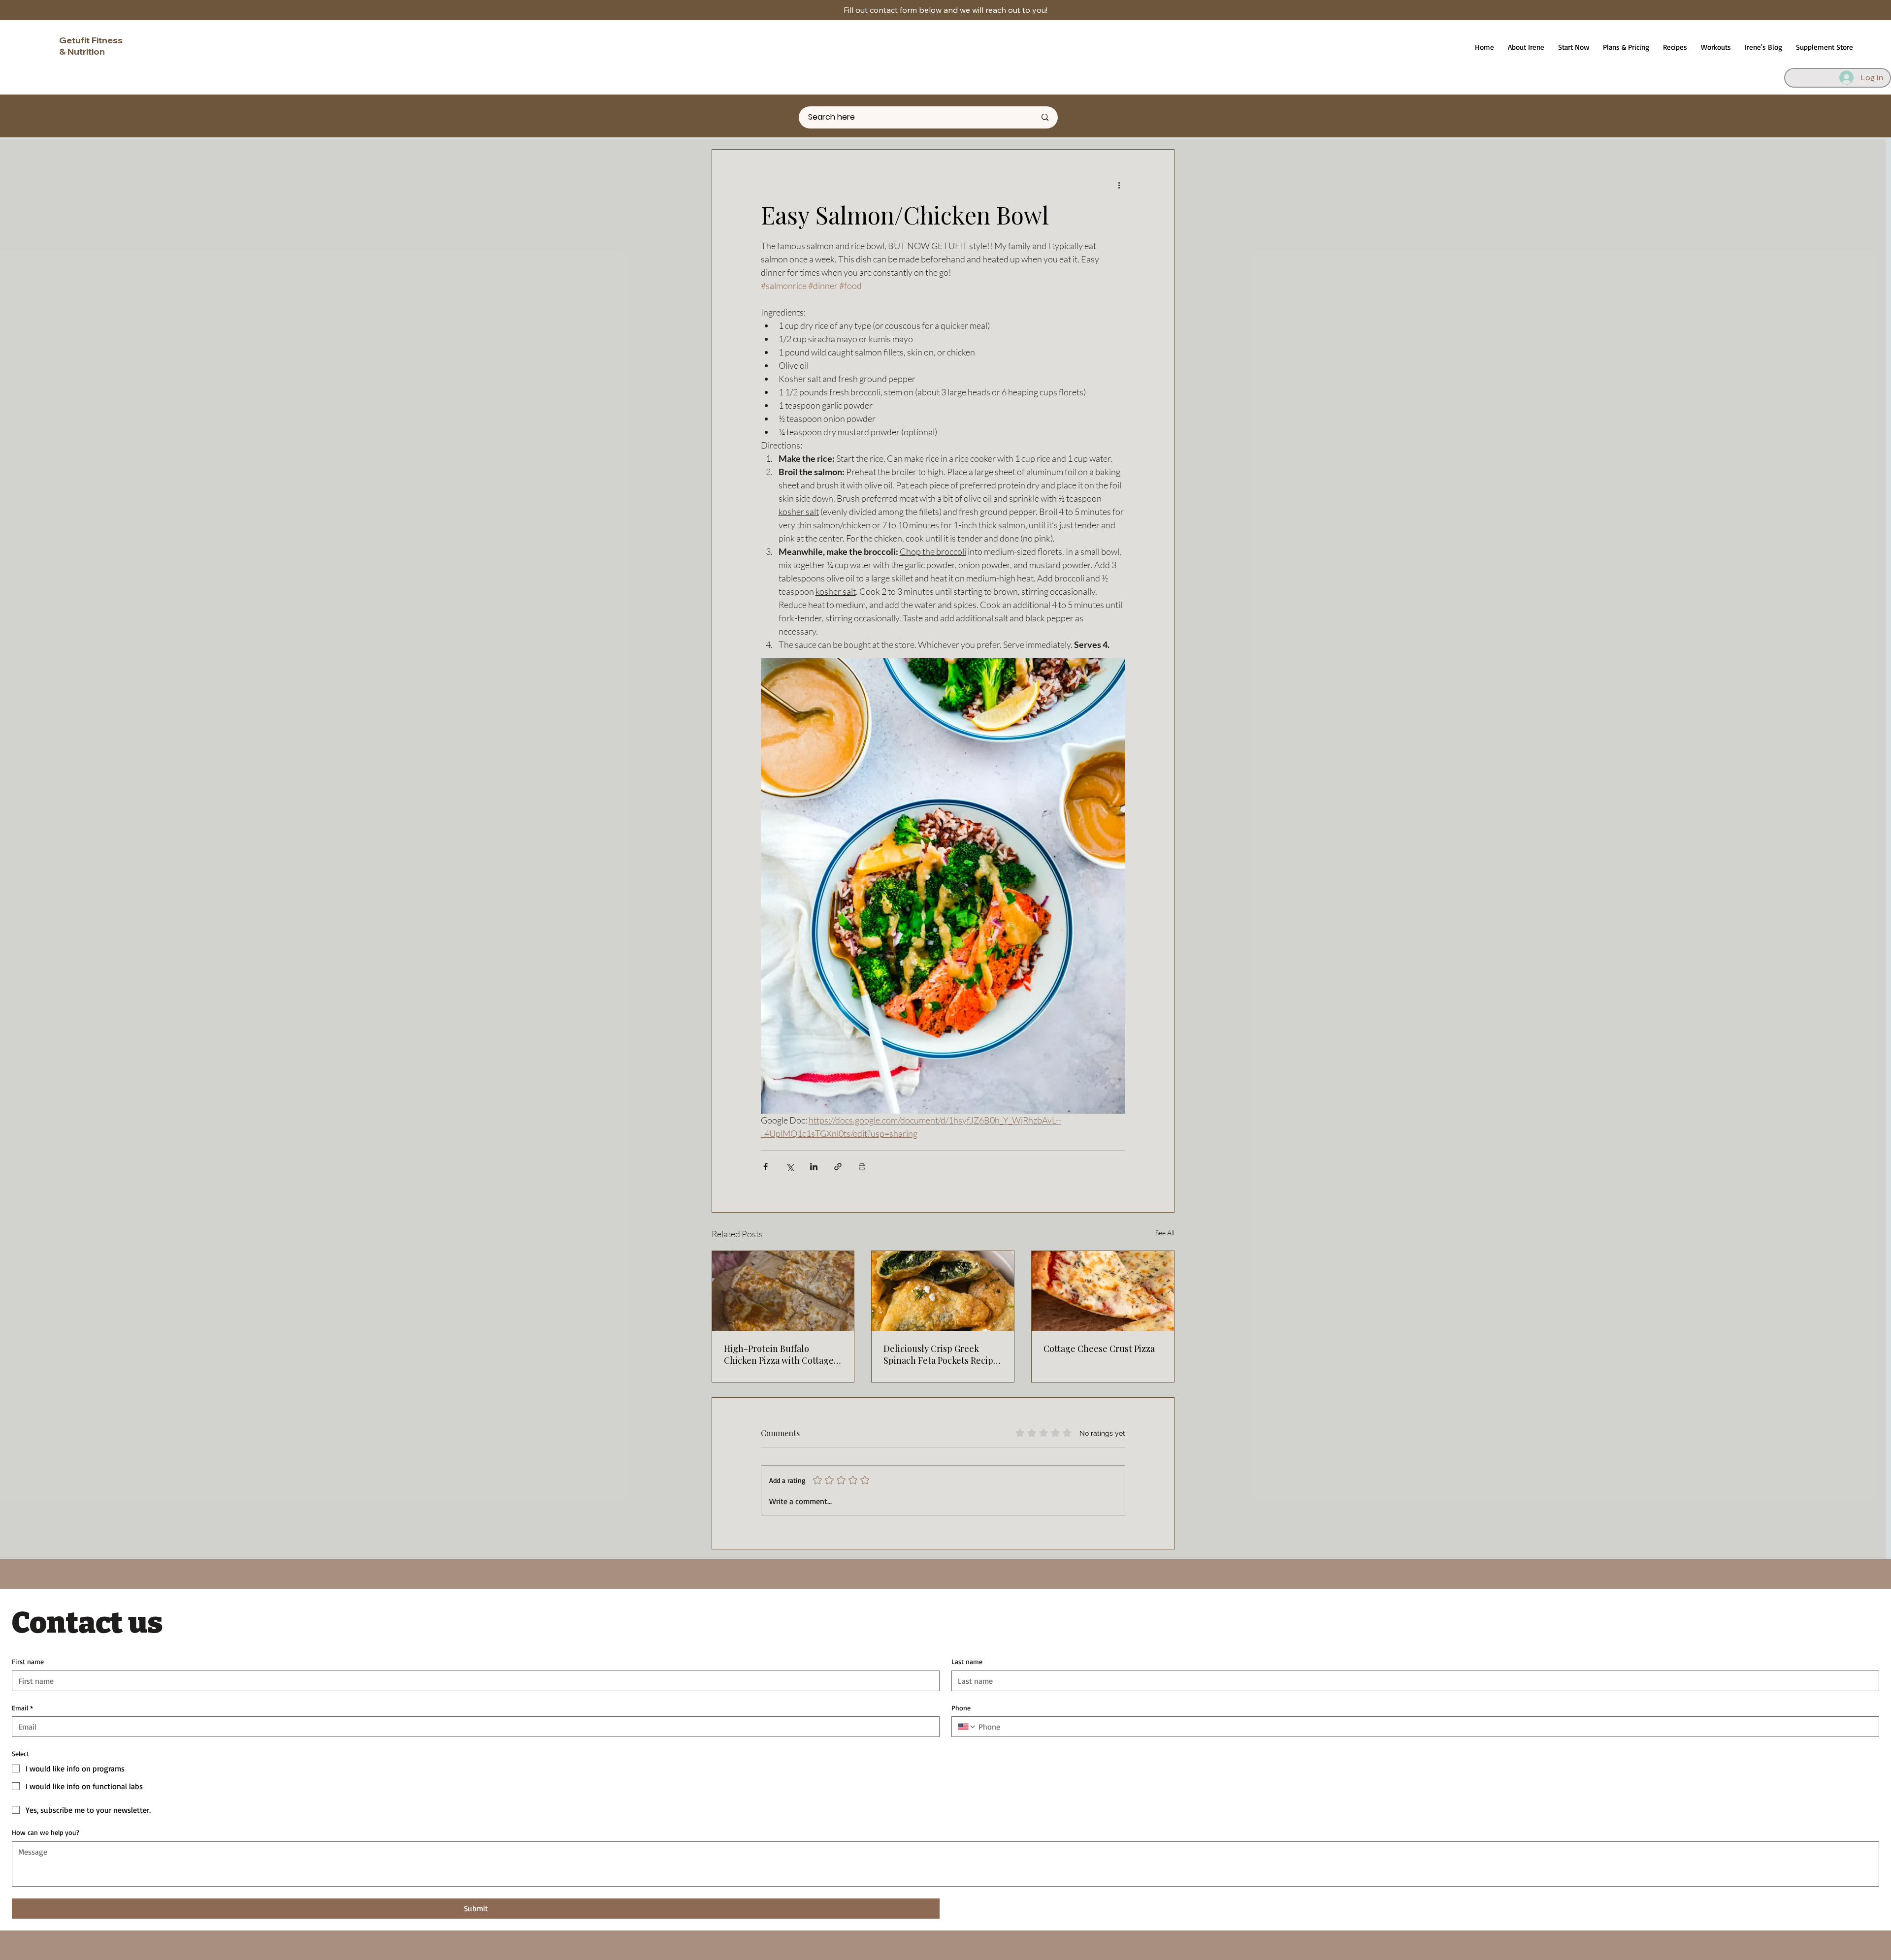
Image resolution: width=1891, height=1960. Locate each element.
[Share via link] (838, 1167)
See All (1165, 1233)
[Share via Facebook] (766, 1167)
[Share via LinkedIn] (814, 1167)
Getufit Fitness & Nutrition (91, 46)
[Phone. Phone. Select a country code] (967, 1727)
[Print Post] (862, 1167)
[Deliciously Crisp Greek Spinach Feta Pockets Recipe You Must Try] (943, 1291)
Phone (961, 1708)
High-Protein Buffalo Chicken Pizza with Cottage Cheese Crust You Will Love (779, 1354)
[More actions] (1119, 185)
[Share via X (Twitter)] (790, 1167)
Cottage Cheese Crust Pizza (1099, 1349)
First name (28, 1661)
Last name (967, 1661)
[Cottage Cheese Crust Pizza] (1103, 1291)
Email (22, 1708)
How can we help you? (46, 1832)
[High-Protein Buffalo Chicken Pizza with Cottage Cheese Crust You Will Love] (783, 1291)
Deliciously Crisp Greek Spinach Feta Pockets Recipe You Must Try (941, 1354)
